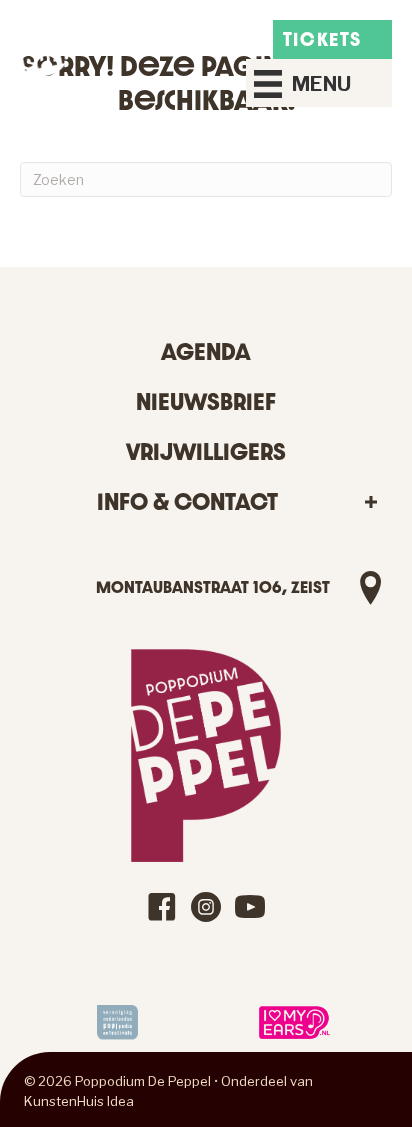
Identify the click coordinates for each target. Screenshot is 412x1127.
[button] (370, 502)
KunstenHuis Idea (79, 1101)
